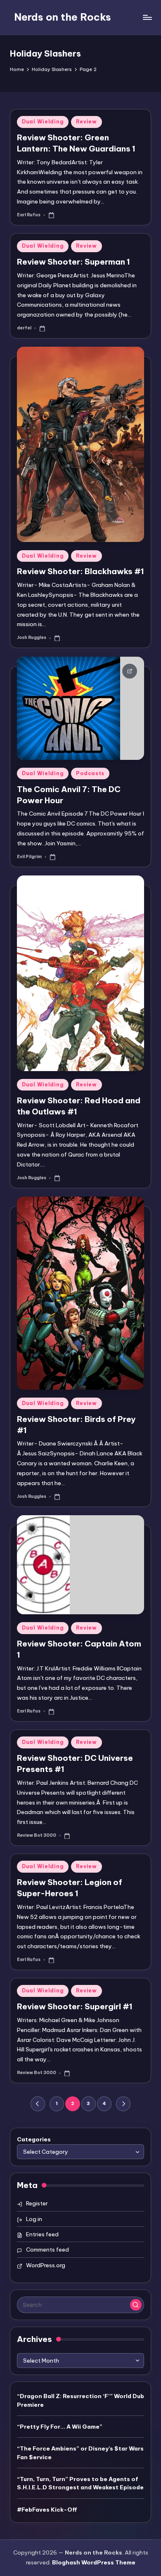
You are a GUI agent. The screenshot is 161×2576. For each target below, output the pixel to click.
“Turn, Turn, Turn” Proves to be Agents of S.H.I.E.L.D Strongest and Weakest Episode (80, 2483)
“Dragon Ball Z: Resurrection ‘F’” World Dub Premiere (80, 2400)
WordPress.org (46, 2265)
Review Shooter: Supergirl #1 (75, 2006)
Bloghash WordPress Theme (94, 2562)
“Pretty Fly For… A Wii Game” (60, 2427)
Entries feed (42, 2234)
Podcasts (90, 773)
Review (86, 122)
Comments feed (47, 2250)
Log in (34, 2219)
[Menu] (147, 17)
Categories (34, 2139)
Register (37, 2203)
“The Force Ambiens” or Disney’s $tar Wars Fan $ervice (80, 2453)
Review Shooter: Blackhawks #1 (80, 571)
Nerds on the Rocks (63, 17)
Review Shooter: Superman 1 (73, 262)
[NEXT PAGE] (123, 2104)
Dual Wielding (43, 122)
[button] (38, 2104)
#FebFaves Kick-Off (47, 2510)
